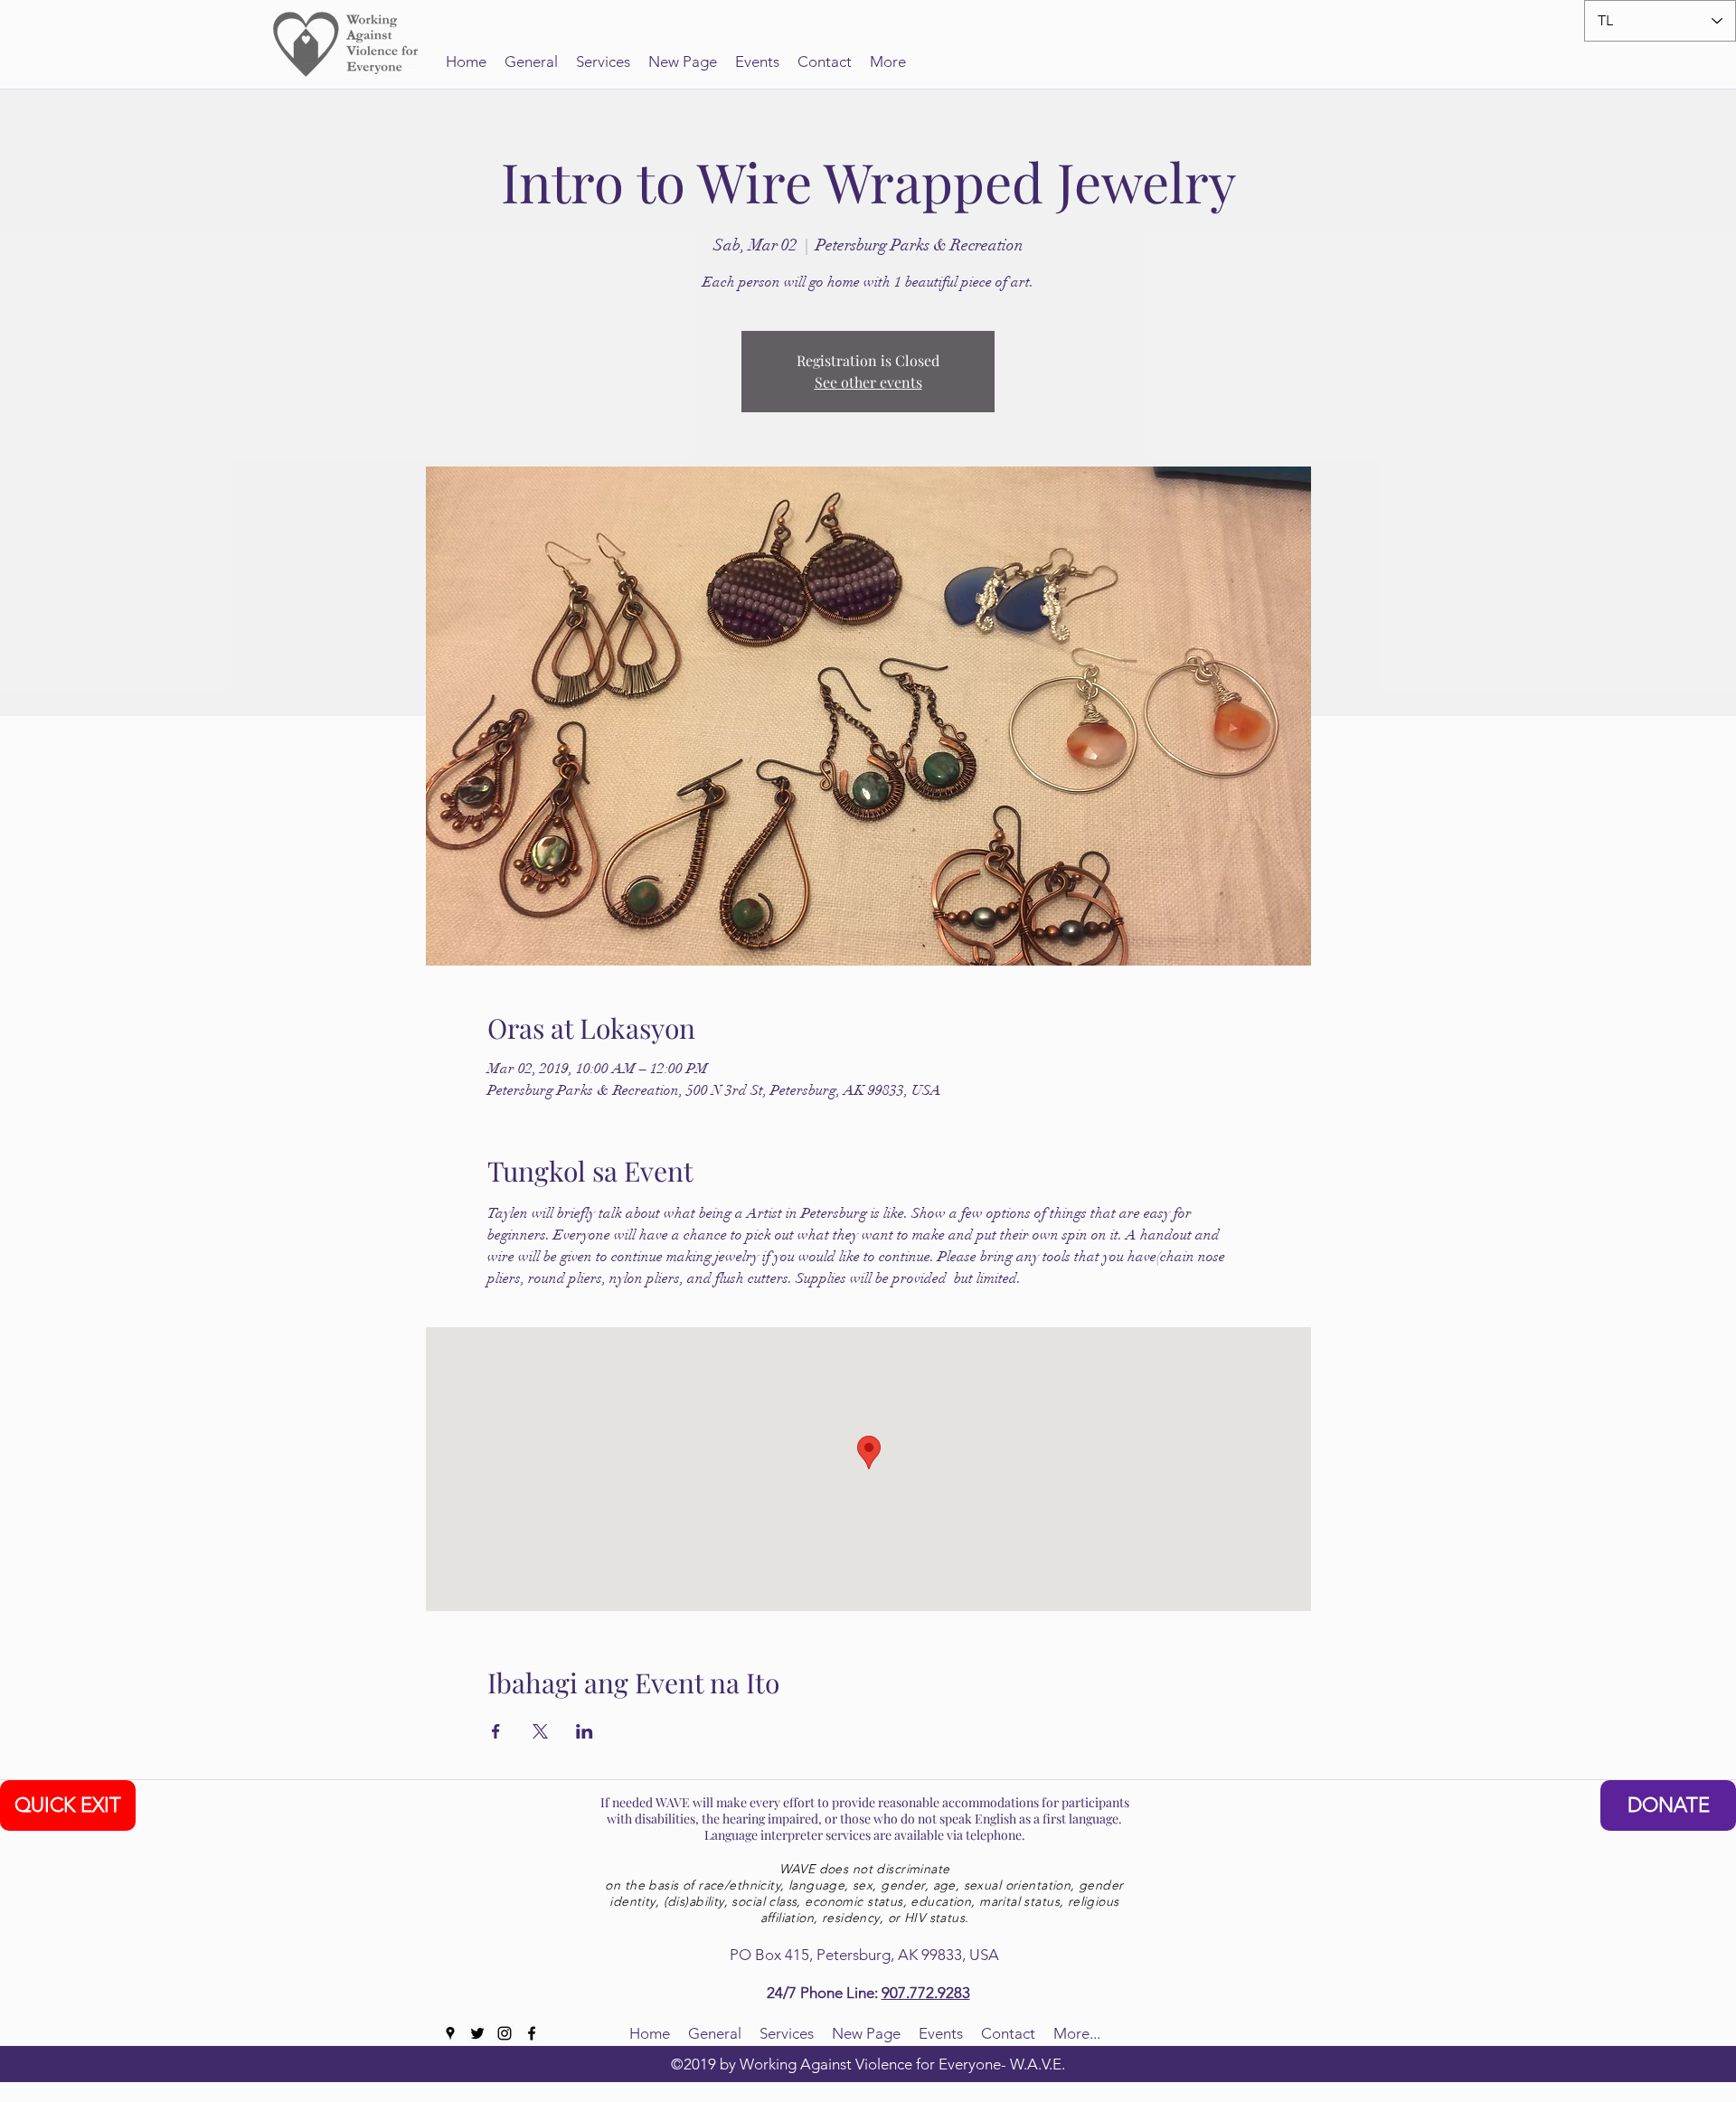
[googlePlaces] (450, 2033)
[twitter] (477, 2033)
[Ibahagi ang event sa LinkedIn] (585, 1731)
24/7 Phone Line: (824, 1993)
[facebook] (532, 2033)
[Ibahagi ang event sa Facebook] (496, 1731)
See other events (868, 382)
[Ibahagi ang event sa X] (540, 1731)
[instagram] (505, 2033)
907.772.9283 (926, 1993)
